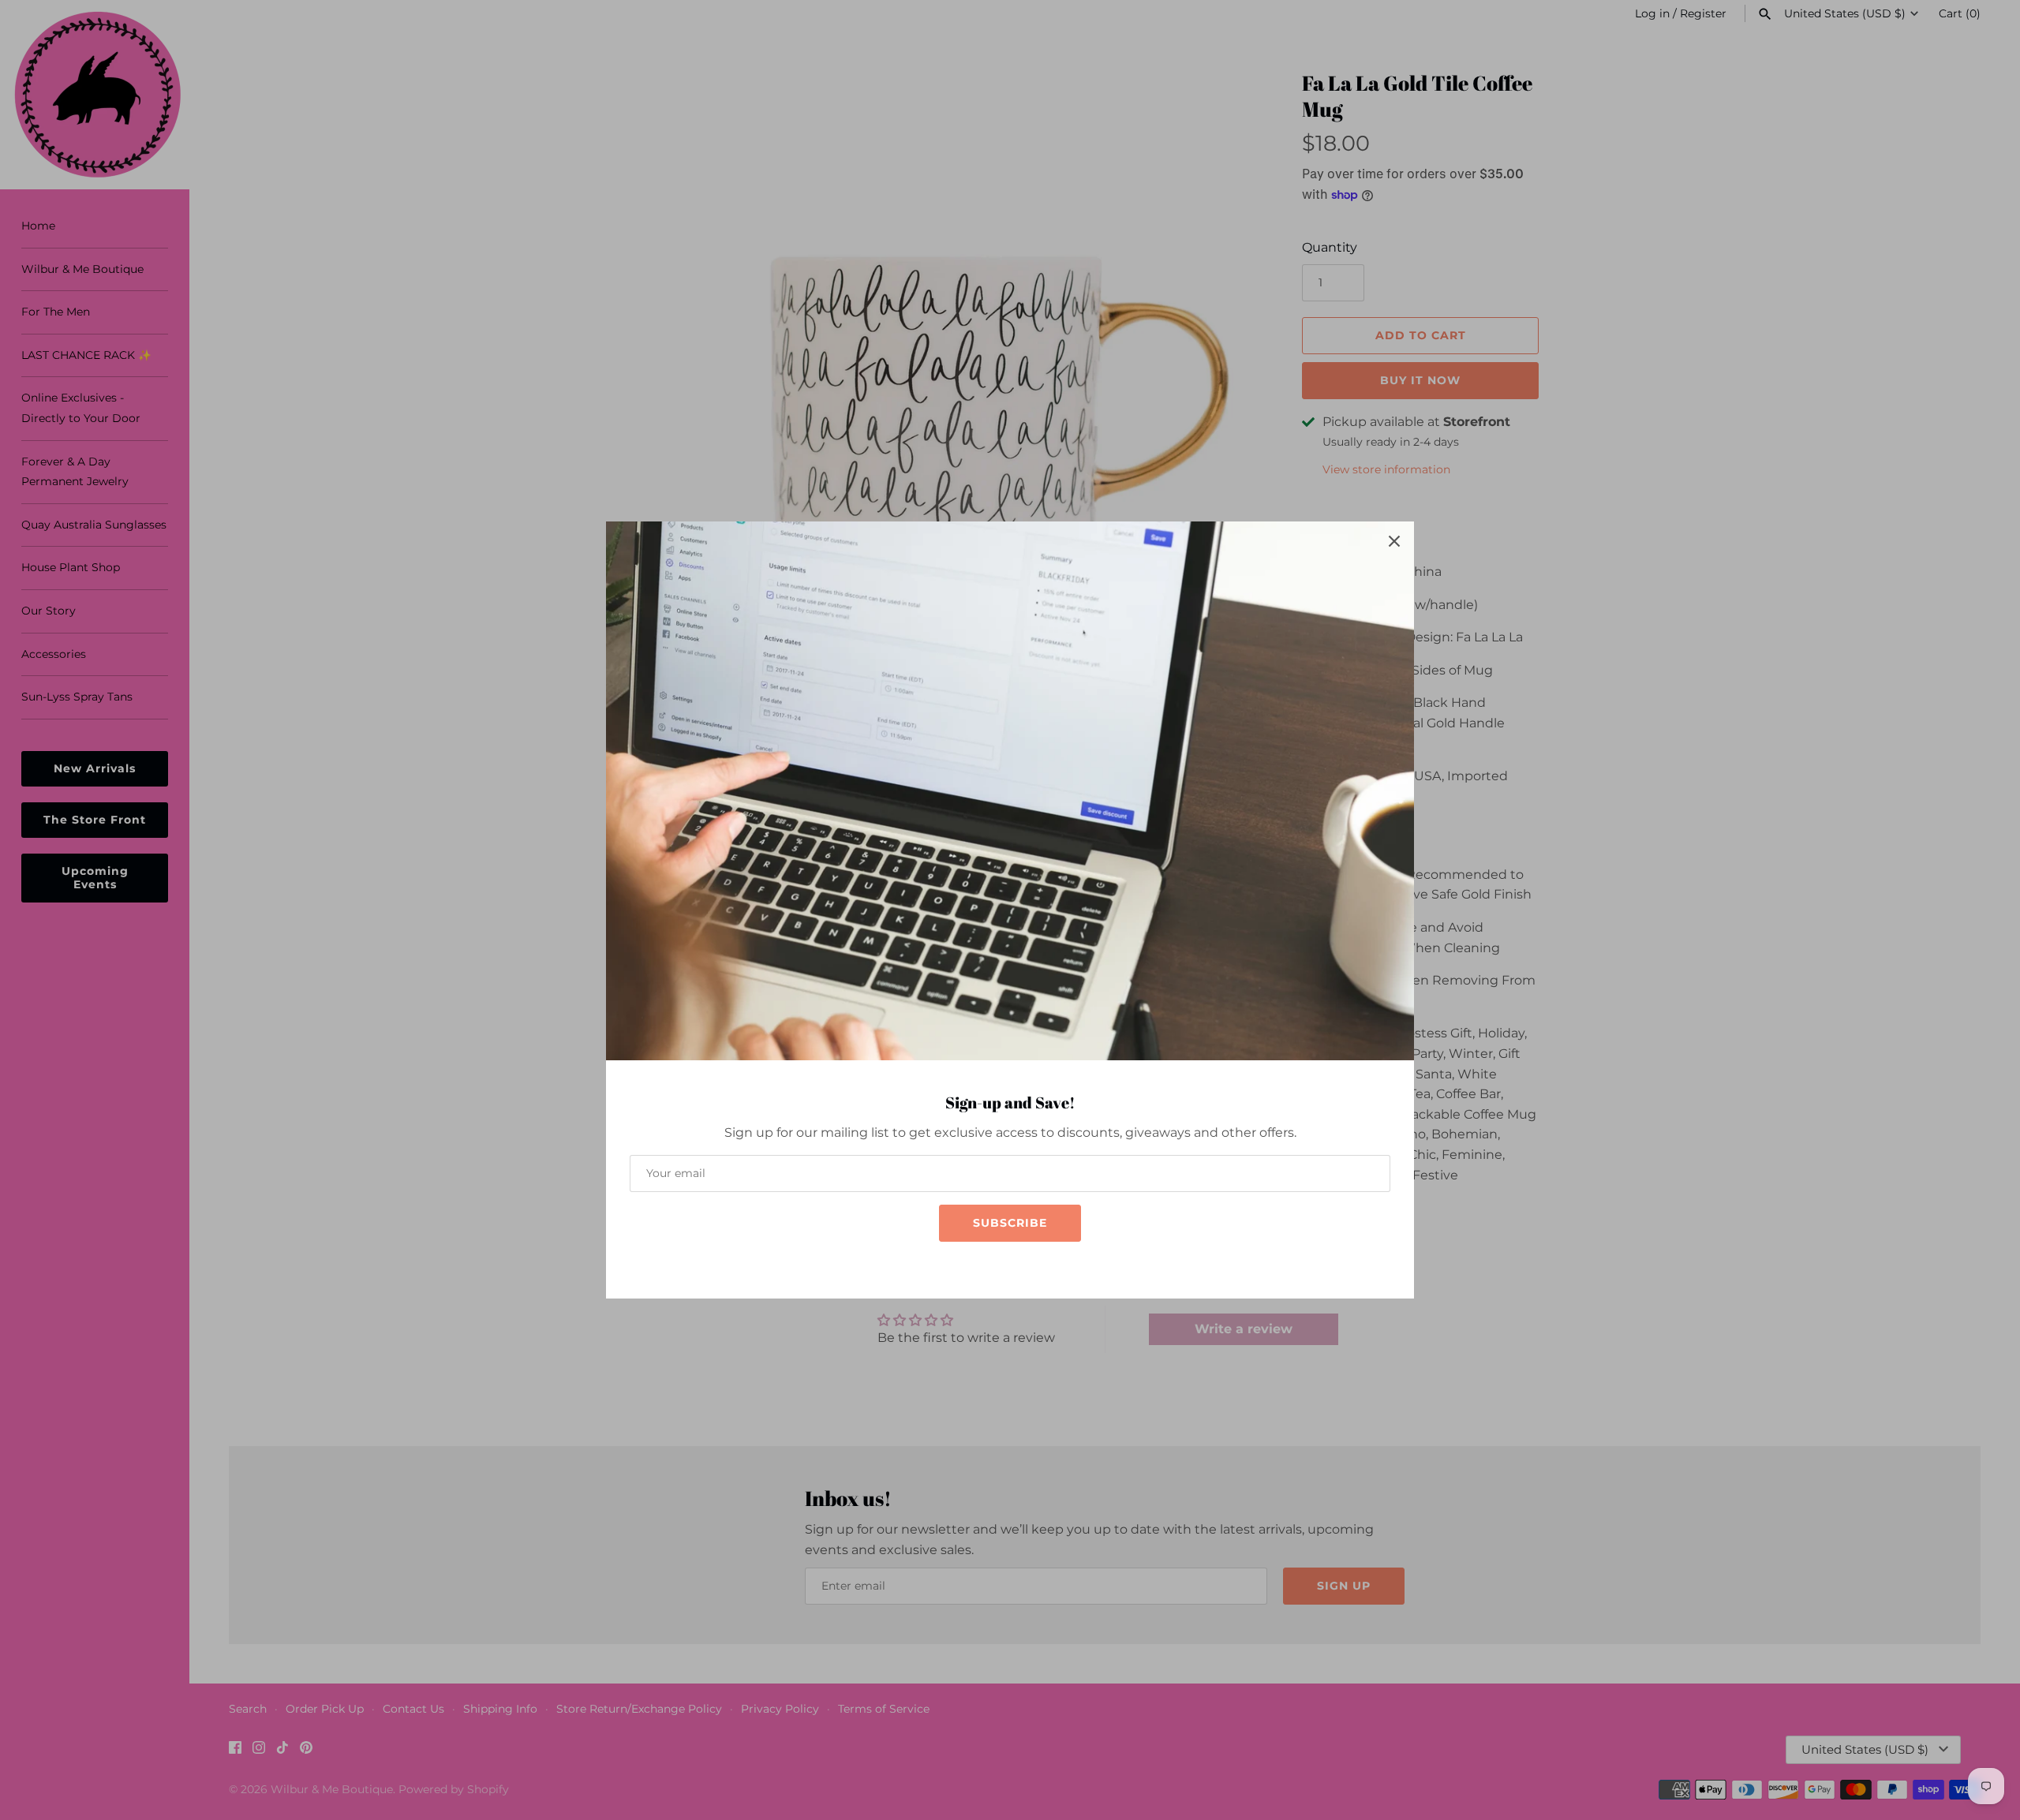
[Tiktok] (1018, 1265)
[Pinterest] (1042, 1265)
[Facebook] (971, 1265)
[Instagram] (994, 1265)
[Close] (1394, 541)
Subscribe (1010, 1223)
